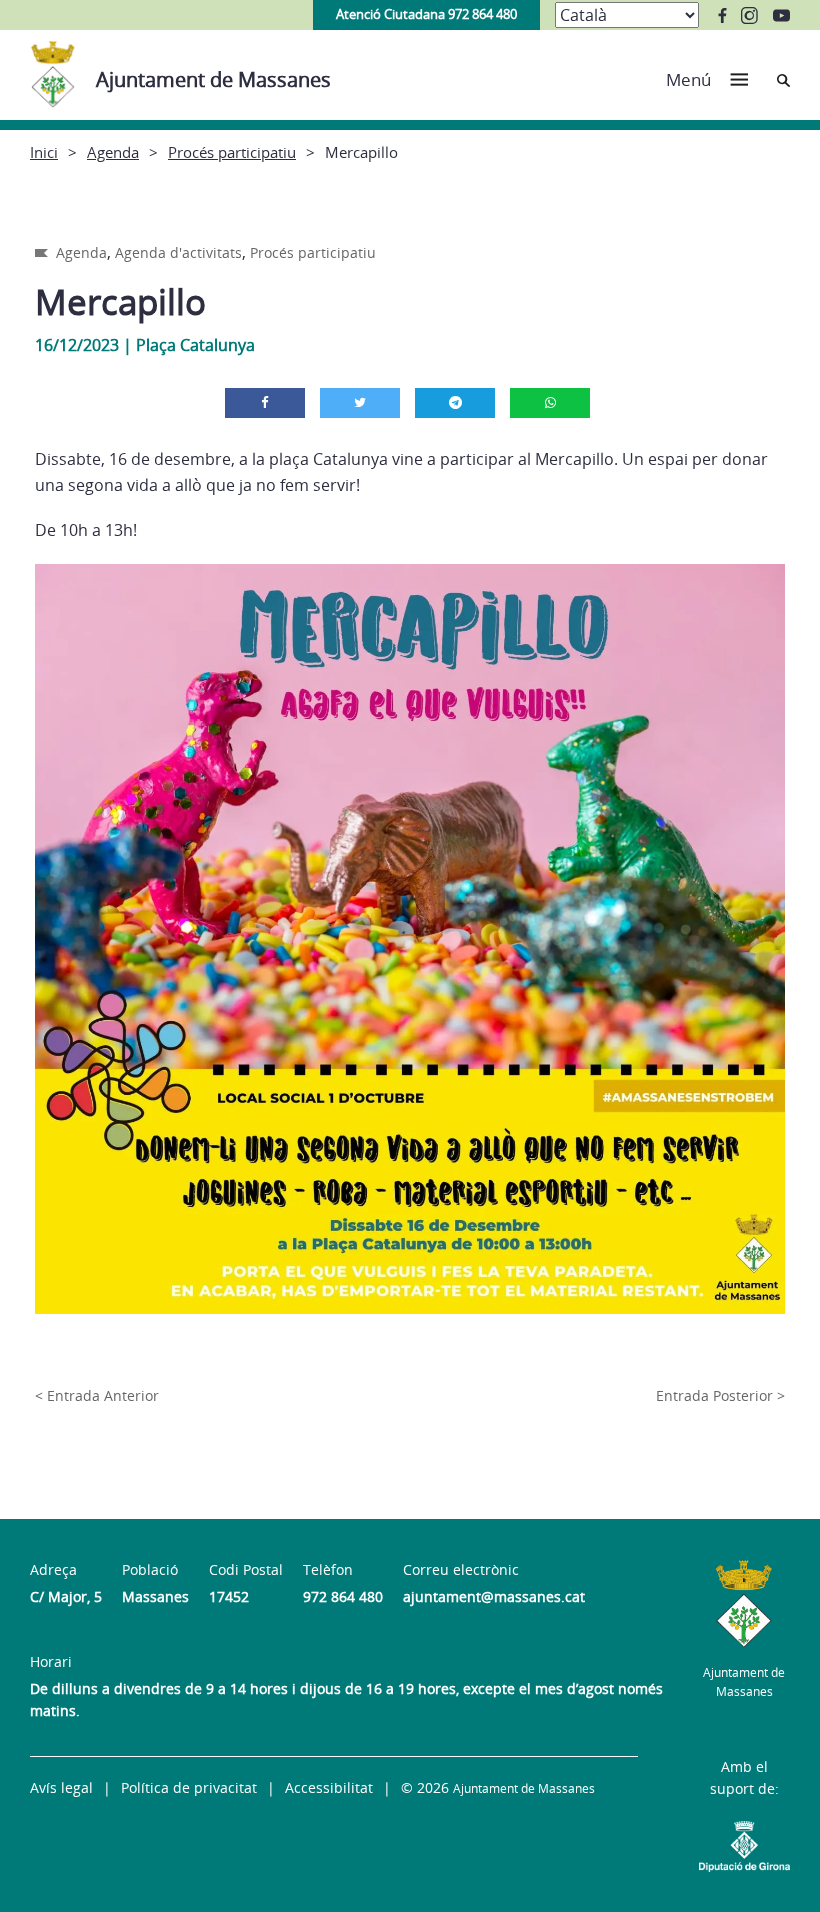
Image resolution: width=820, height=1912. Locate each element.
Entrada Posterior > (720, 1395)
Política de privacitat (189, 1787)
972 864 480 (343, 1596)
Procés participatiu (232, 152)
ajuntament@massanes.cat (494, 1596)
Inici (44, 152)
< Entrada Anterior (97, 1395)
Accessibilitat (329, 1787)
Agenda (113, 152)
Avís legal (61, 1787)
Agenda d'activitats (178, 252)
